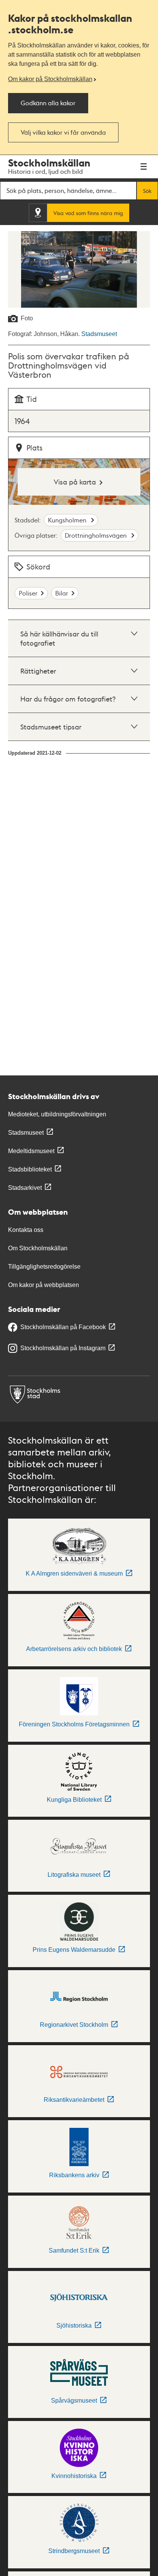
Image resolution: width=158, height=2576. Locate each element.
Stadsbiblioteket (30, 1169)
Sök (147, 191)
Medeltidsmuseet (31, 1151)
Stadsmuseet (99, 334)
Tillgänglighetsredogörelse (44, 1267)
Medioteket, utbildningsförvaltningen (57, 1114)
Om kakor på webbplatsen (44, 1285)
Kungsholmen (68, 520)
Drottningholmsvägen (96, 535)
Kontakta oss (26, 1230)
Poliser (28, 593)
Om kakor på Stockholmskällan (50, 79)
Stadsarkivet (25, 1188)
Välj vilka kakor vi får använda (63, 132)
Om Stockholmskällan (38, 1248)
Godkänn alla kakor (48, 103)
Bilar (62, 593)
